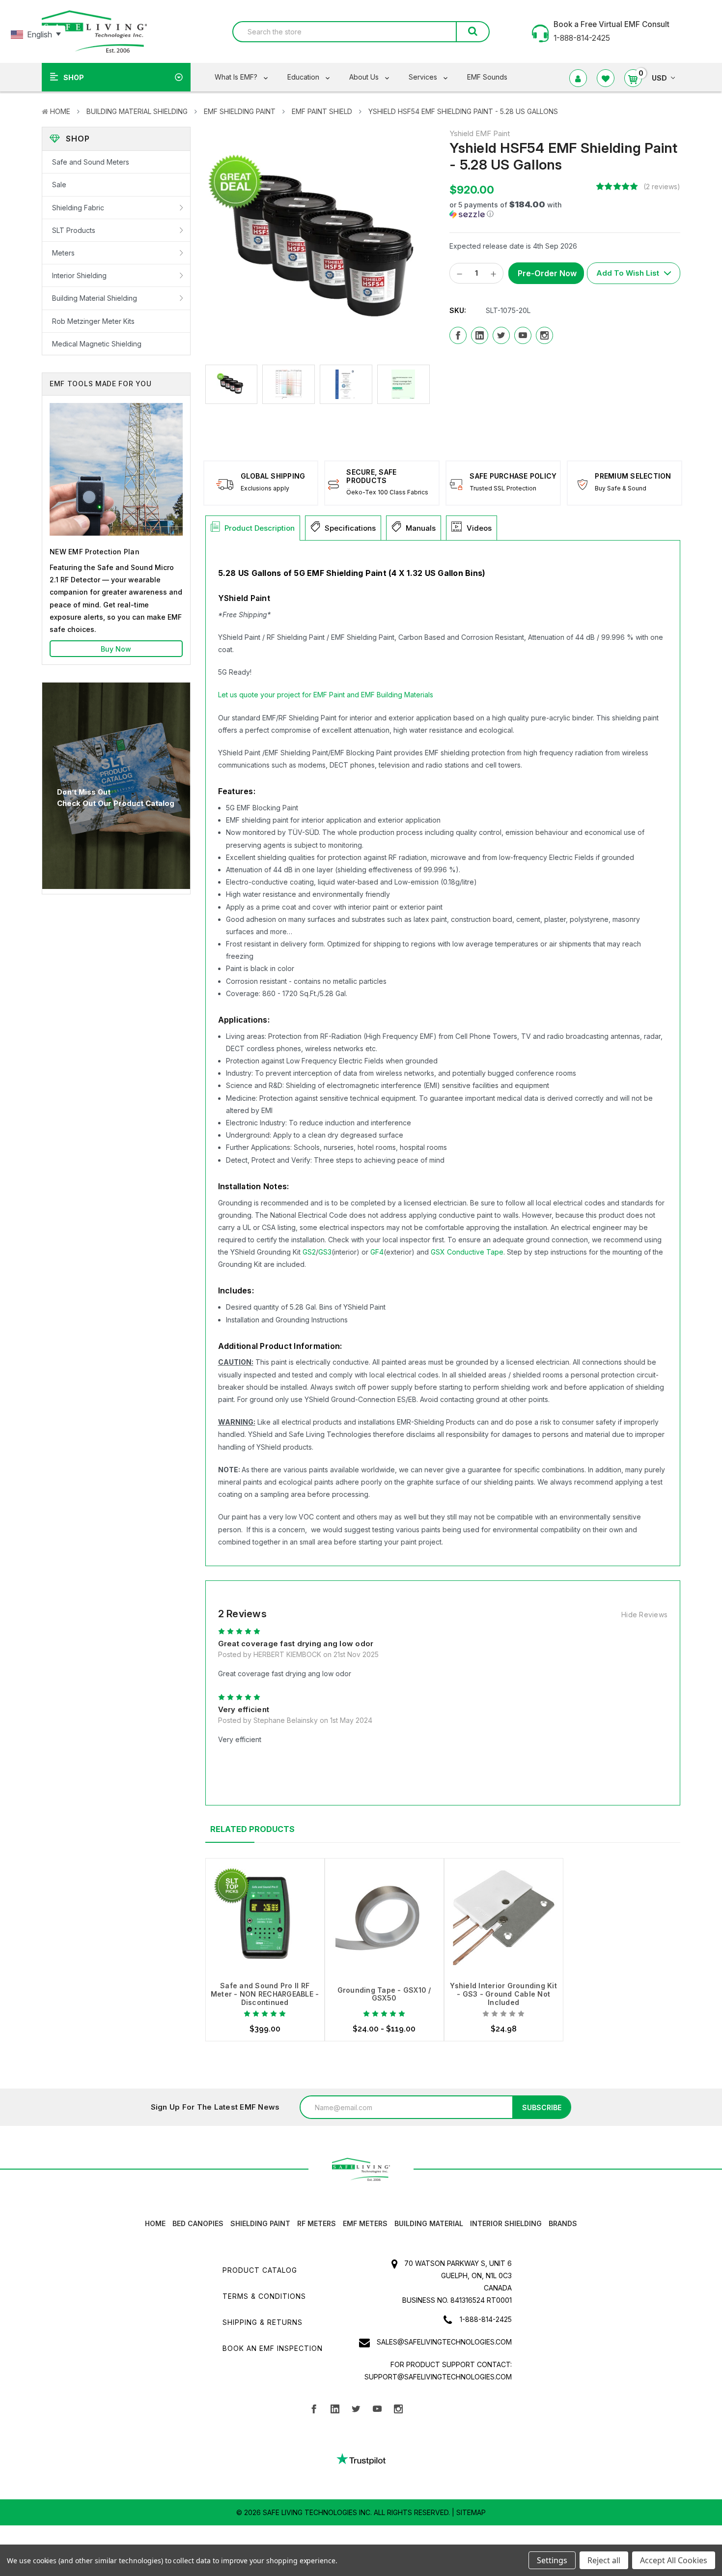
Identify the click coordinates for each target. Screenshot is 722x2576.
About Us (365, 77)
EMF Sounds (487, 77)
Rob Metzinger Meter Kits (93, 321)
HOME (155, 2223)
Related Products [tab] (252, 1829)
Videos (479, 528)
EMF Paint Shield (322, 111)
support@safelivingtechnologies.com (438, 2377)
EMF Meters (365, 2223)
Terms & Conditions (264, 2296)
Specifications (350, 528)
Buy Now (116, 649)
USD (659, 78)
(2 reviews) (662, 186)
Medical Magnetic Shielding (97, 344)
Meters (63, 253)
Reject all (604, 2560)
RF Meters (317, 2223)
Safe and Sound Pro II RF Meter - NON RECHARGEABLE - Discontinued (265, 1994)
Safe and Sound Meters (91, 162)
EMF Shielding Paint (240, 111)
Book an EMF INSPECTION (273, 2348)
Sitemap (471, 2512)
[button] (519, 209)
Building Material (429, 2223)
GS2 (309, 1252)
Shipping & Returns (263, 2322)
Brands (563, 2223)
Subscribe (542, 2107)
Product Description (260, 528)
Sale (59, 185)
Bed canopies (198, 2223)
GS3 (325, 1252)
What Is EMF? (237, 77)
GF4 (377, 1252)
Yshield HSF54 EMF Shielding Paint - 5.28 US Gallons (463, 111)
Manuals (421, 528)
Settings (552, 2560)
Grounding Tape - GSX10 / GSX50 (384, 1994)
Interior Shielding (79, 275)
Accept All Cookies (674, 2560)
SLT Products (74, 230)
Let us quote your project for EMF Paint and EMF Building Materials (326, 695)
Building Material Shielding (137, 111)
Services (424, 77)
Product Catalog (260, 2270)
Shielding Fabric (78, 208)
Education (304, 77)
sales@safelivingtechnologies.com (444, 2342)
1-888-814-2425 (486, 2319)
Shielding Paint (260, 2223)
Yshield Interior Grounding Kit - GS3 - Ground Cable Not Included (503, 1994)
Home (60, 111)
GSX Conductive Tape (467, 1252)
